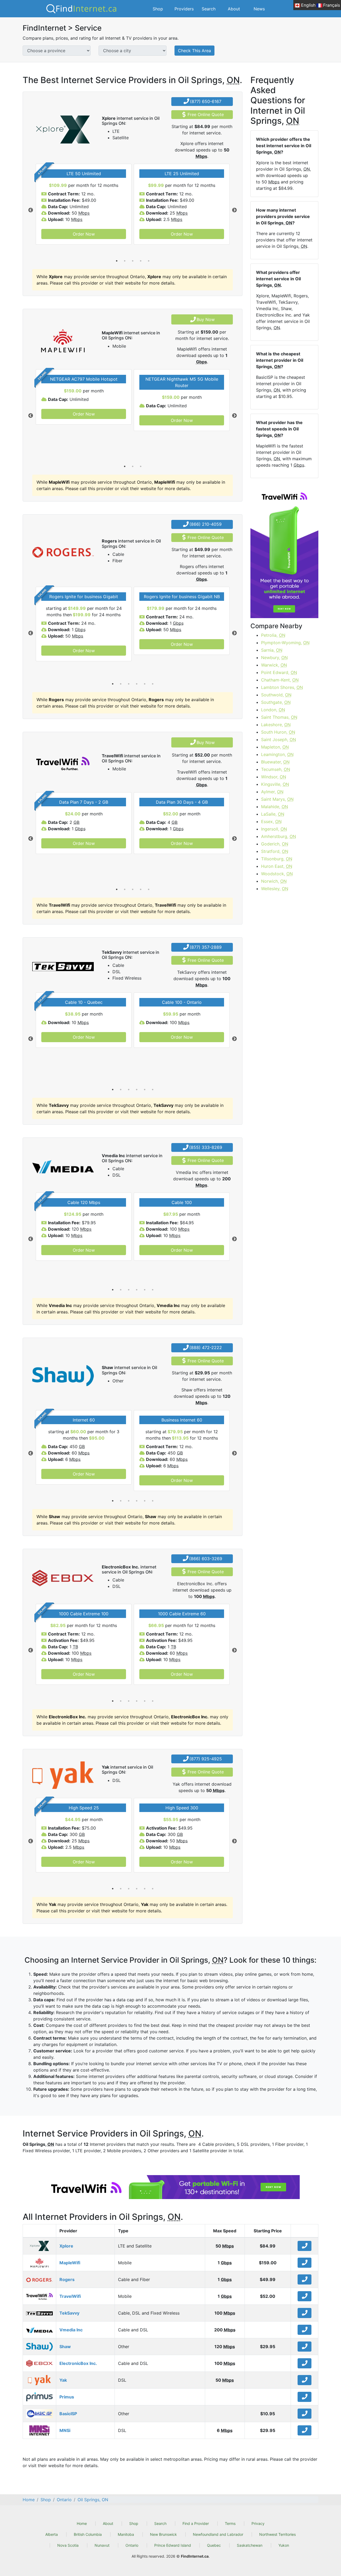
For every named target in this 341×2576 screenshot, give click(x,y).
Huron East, (277, 866)
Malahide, (275, 807)
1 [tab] (117, 261)
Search (209, 9)
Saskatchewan (250, 2545)
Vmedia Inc (71, 2330)
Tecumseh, (276, 769)
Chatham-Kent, (280, 680)
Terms (230, 2523)
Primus (67, 2397)
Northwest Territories (277, 2534)
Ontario (132, 2545)
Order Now (84, 234)
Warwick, (274, 665)
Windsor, (274, 777)
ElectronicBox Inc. (78, 2363)
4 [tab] (141, 261)
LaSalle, (273, 814)
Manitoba (126, 2534)
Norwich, (274, 881)
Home (82, 2523)
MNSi (65, 2430)
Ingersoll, (274, 829)
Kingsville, (275, 784)
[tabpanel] (84, 204)
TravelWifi (70, 2296)
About (234, 9)
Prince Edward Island (173, 2545)
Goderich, (275, 844)
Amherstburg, (279, 836)
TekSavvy (69, 2313)
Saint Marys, (277, 799)
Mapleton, (275, 747)
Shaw (65, 2347)
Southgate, (276, 702)
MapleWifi (70, 2263)
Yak (63, 2380)
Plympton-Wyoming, (285, 643)
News (259, 9)
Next (234, 210)
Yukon (284, 2545)
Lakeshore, (276, 725)
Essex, (271, 821)
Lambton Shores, (282, 687)
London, (273, 710)
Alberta (52, 2534)
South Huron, (278, 732)
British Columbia (88, 2534)
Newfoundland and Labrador (218, 2534)
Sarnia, (272, 650)
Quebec (214, 2545)
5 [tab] (149, 261)
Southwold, (276, 695)
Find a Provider (196, 2523)
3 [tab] (133, 261)
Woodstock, (277, 874)
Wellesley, (275, 889)
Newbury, (274, 658)
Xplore (66, 2246)
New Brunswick (163, 2534)
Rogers (67, 2279)
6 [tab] (153, 684)
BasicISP (68, 2414)
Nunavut (102, 2545)
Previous (31, 210)
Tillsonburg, (277, 859)
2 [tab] (125, 261)
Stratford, (275, 851)
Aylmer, (272, 792)
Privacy (258, 2523)
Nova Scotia (68, 2545)
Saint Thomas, (279, 717)
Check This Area (194, 51)
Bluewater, (275, 762)
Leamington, (277, 754)
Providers (184, 9)
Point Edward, (279, 672)
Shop (158, 9)
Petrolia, (273, 635)
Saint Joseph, (279, 739)
